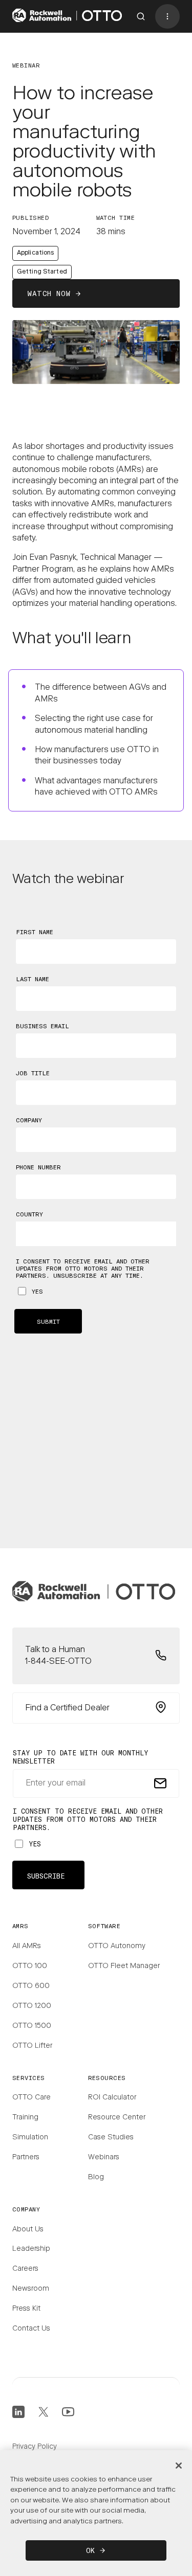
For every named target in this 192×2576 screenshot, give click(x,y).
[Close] (179, 2466)
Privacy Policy (35, 2447)
